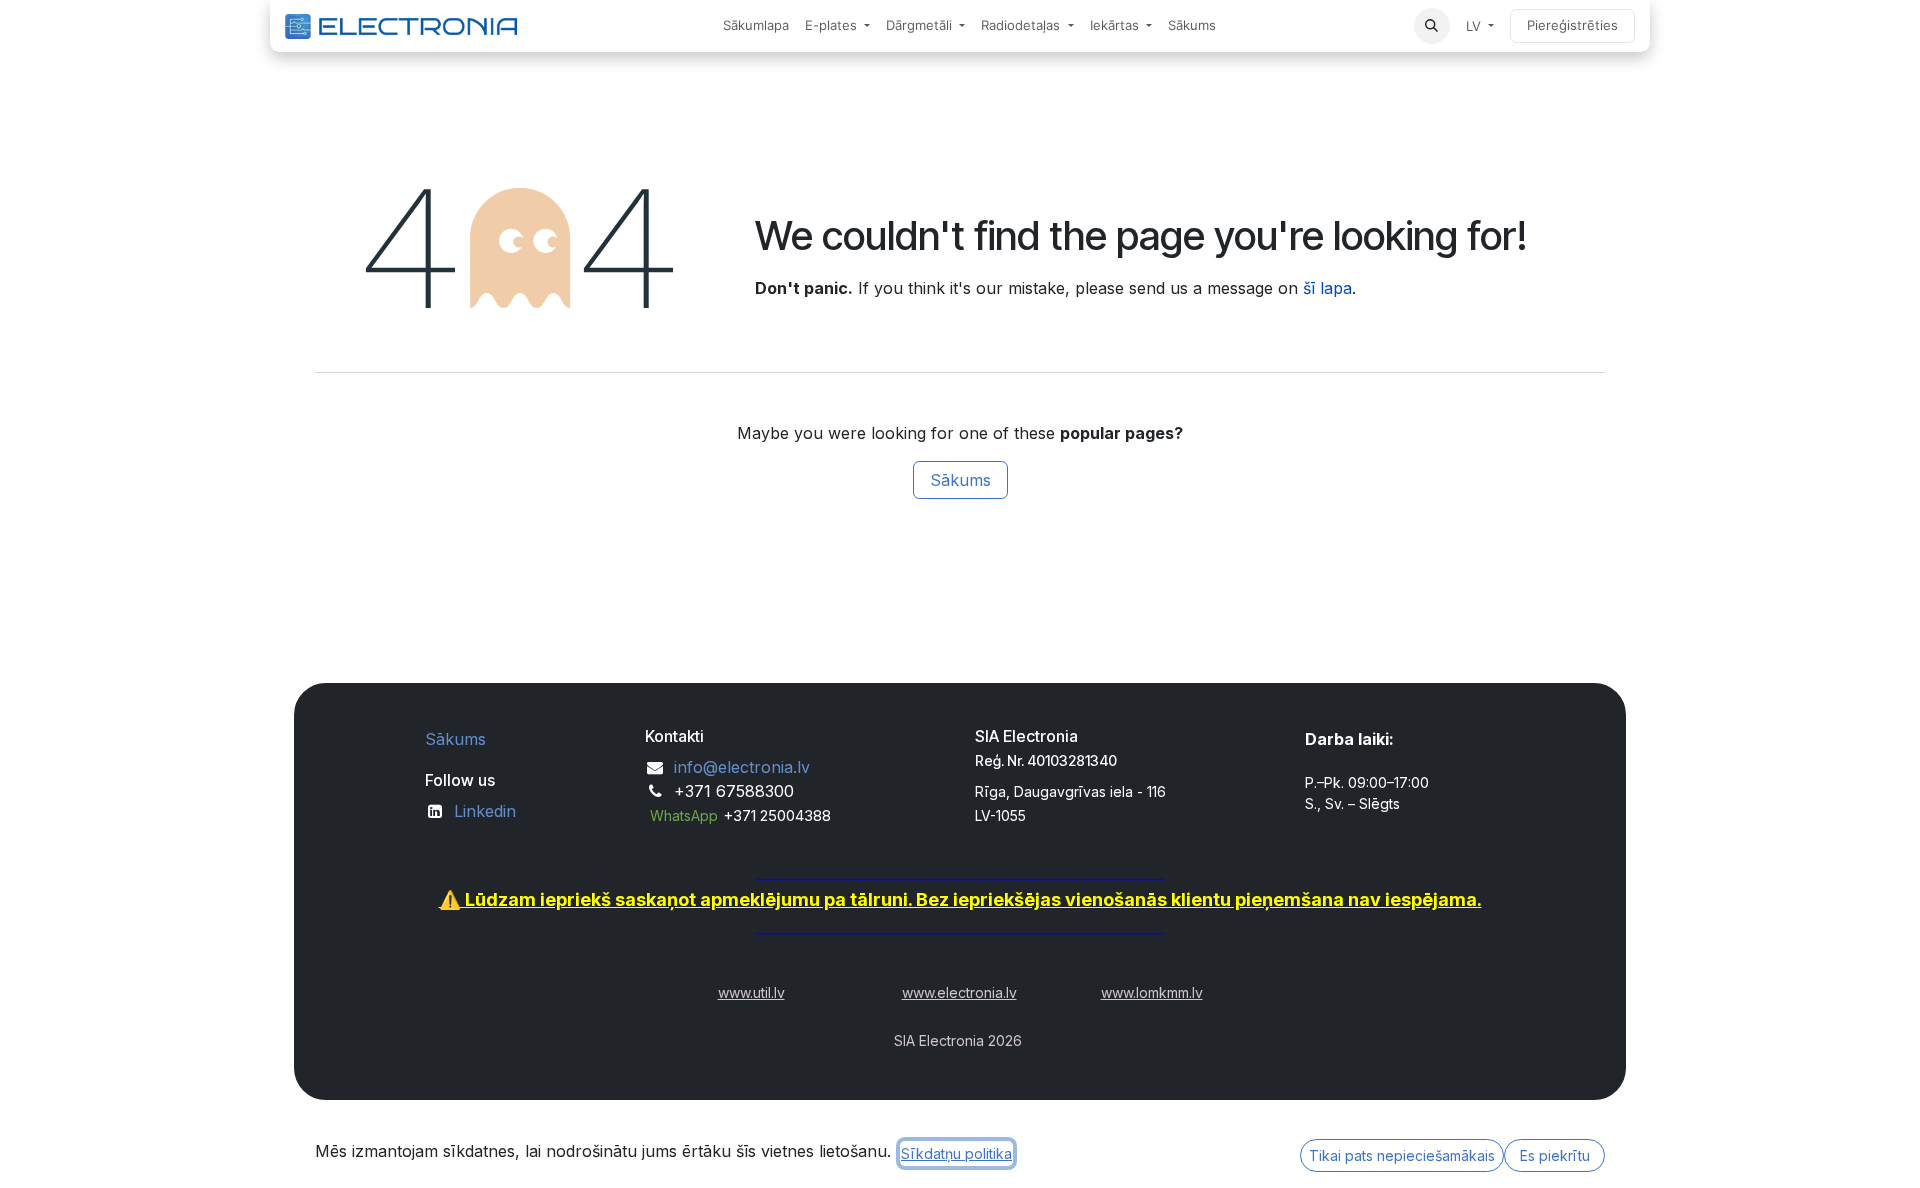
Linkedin (485, 811)
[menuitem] (756, 26)
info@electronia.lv (742, 767)
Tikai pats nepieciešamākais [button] (1402, 1155)
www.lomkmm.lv (1152, 992)
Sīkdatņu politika (956, 1153)
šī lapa (1327, 288)
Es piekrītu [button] (1555, 1155)
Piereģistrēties (1572, 25)
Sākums (960, 480)
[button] (1432, 26)
